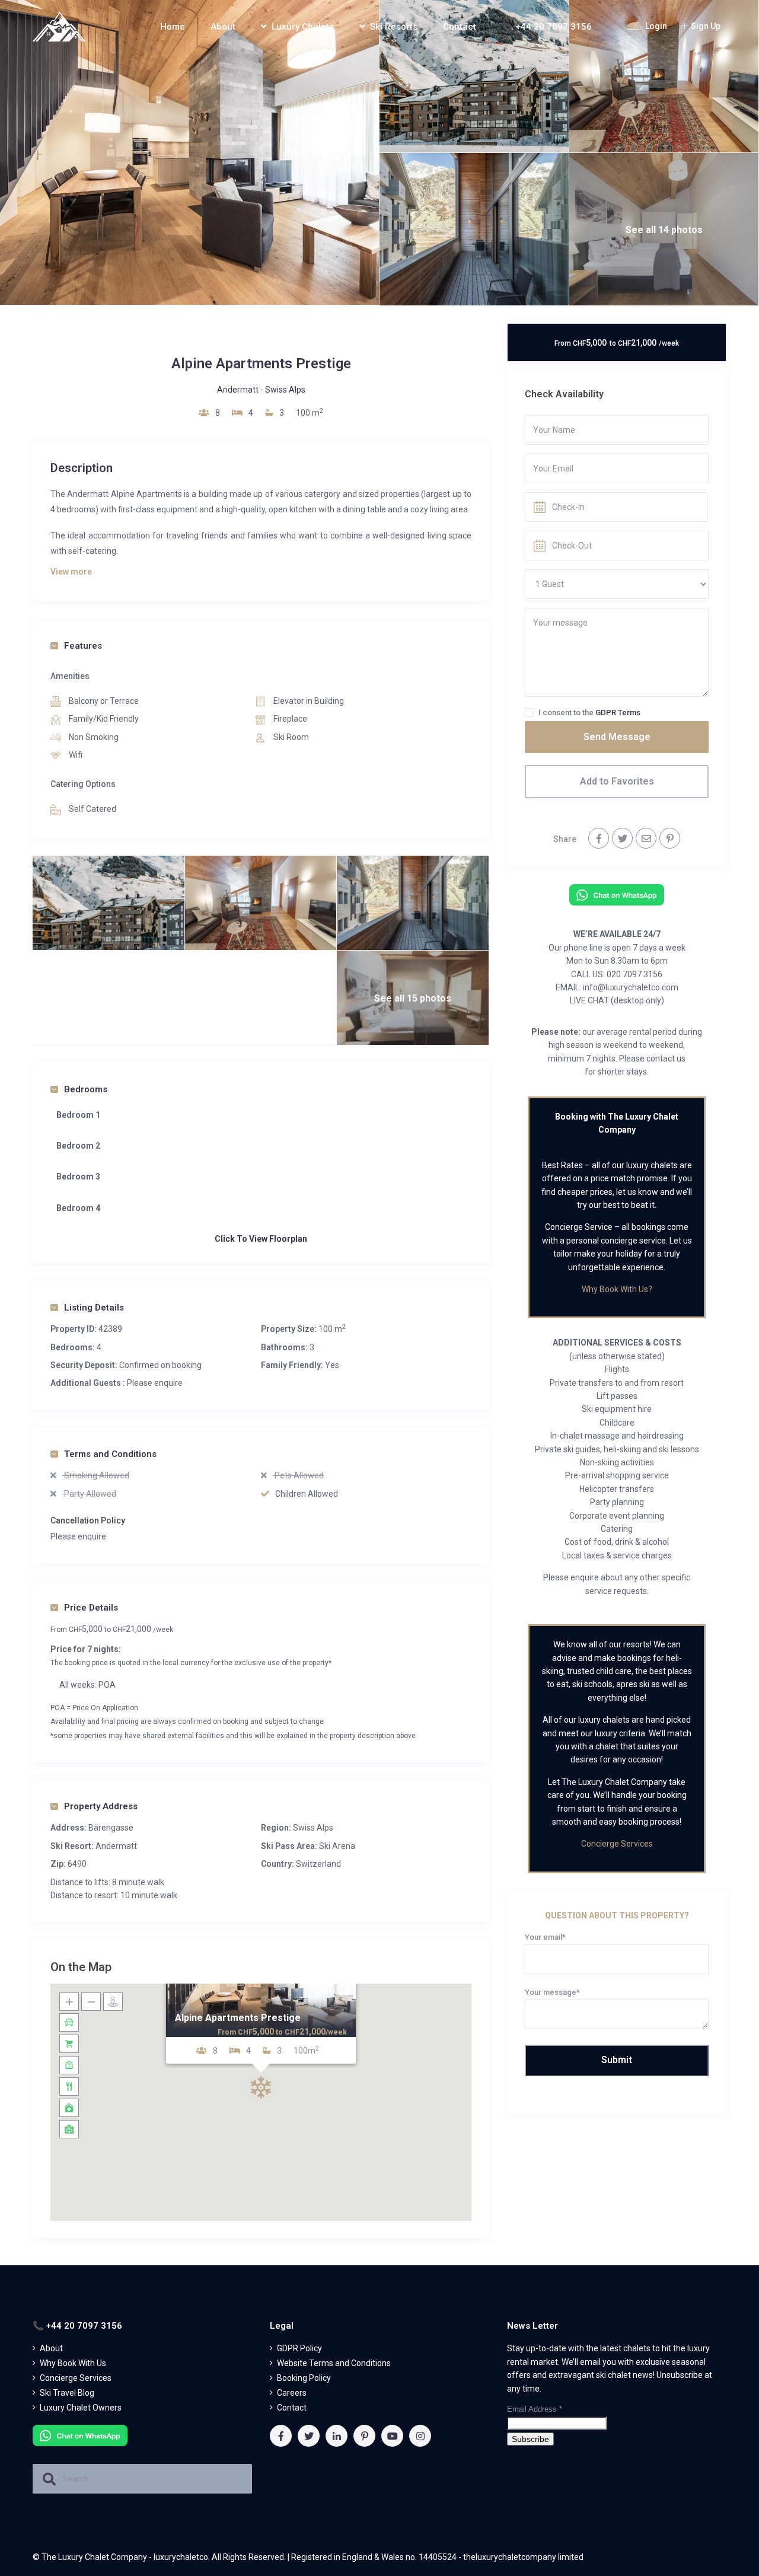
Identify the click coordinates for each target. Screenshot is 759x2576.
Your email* (545, 1937)
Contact (460, 27)
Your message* (552, 1992)
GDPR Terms (618, 712)
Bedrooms (86, 1089)
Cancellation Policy (88, 1520)
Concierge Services (617, 1844)
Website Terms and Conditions (334, 2363)
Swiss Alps (285, 390)
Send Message (617, 737)
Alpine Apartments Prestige (238, 2018)
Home (173, 27)
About (223, 27)
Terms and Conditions (110, 1454)
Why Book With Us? (617, 1289)
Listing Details (94, 1308)
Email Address (535, 2409)
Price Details (91, 1608)
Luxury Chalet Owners (81, 2408)
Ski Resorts (394, 27)
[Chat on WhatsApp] (617, 894)
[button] (261, 2087)
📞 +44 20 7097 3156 (547, 27)
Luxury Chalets (303, 27)
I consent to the (589, 712)
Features (83, 646)
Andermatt (238, 390)
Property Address (101, 1806)
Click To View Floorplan (261, 1239)
